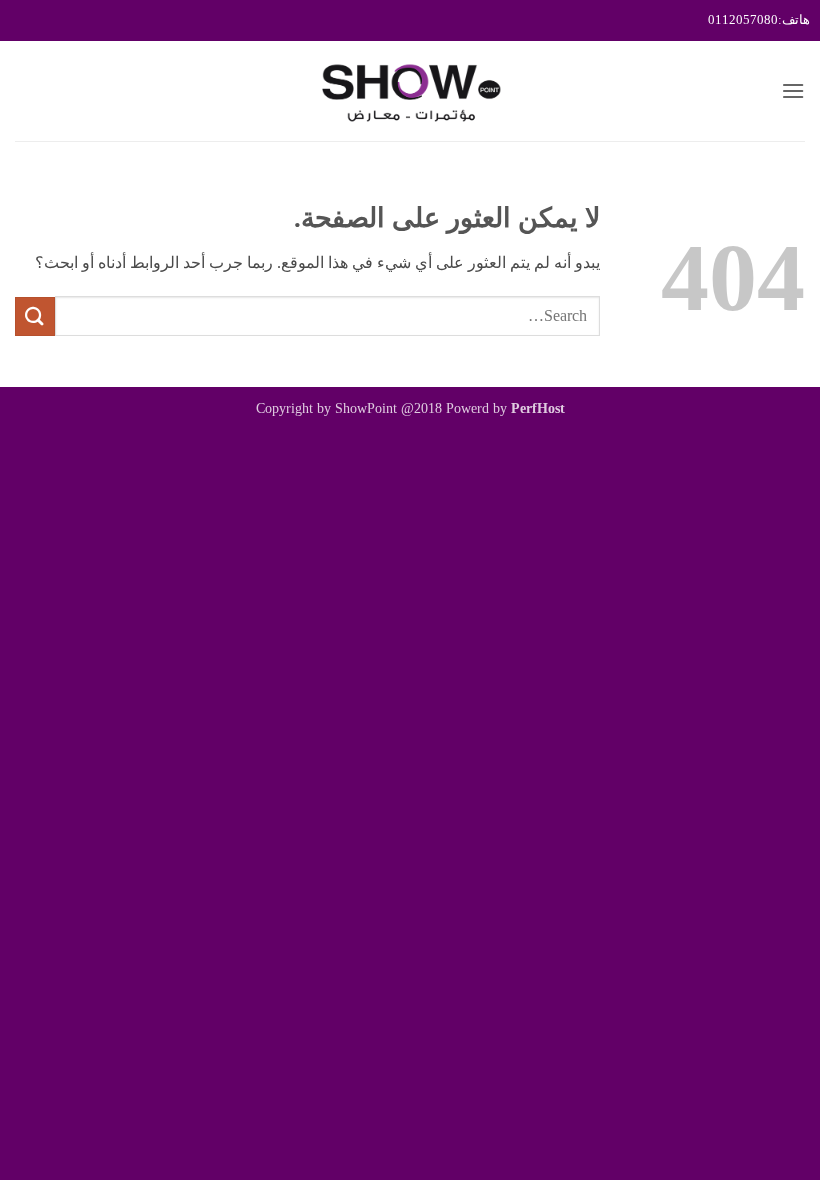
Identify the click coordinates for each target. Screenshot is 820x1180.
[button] (793, 90)
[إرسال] (35, 316)
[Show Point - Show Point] (410, 91)
